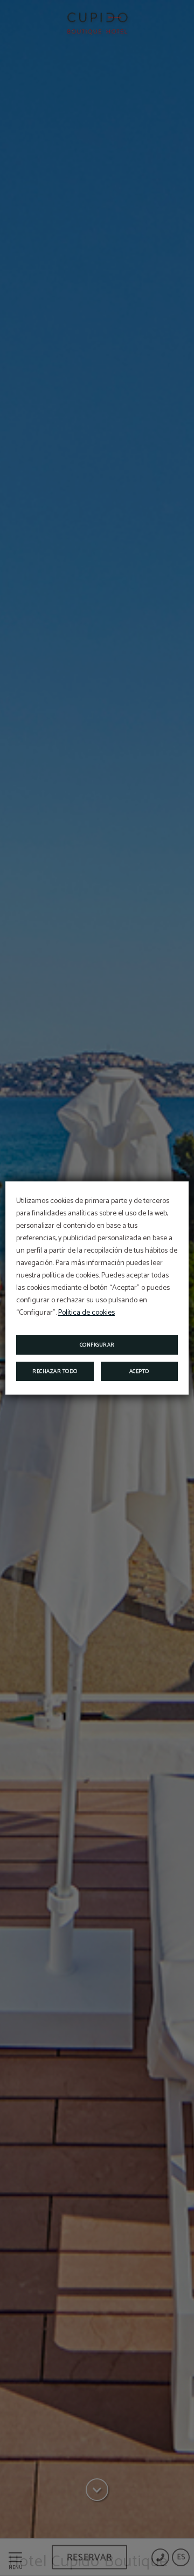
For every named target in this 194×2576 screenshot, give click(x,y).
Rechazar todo (55, 1371)
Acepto (139, 1371)
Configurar (97, 1345)
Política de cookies (86, 1313)
